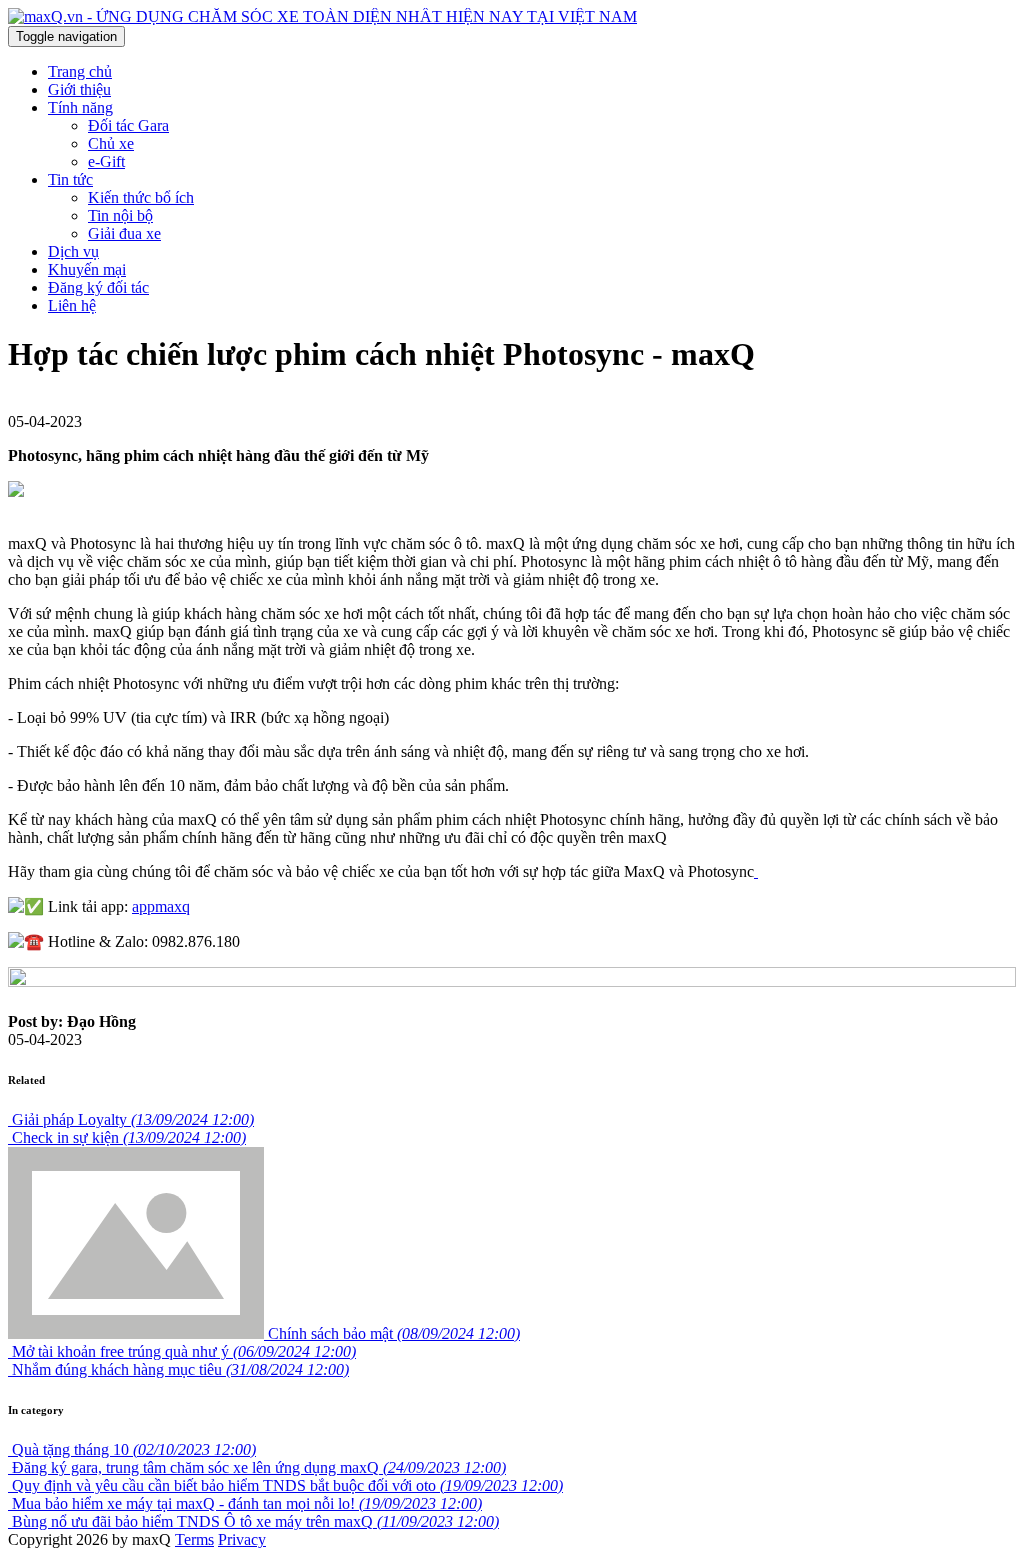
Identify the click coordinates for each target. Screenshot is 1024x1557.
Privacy (242, 1539)
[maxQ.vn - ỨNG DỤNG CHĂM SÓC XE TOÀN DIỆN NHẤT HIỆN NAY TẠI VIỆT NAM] (322, 16)
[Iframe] (756, 871)
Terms (194, 1539)
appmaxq (161, 906)
